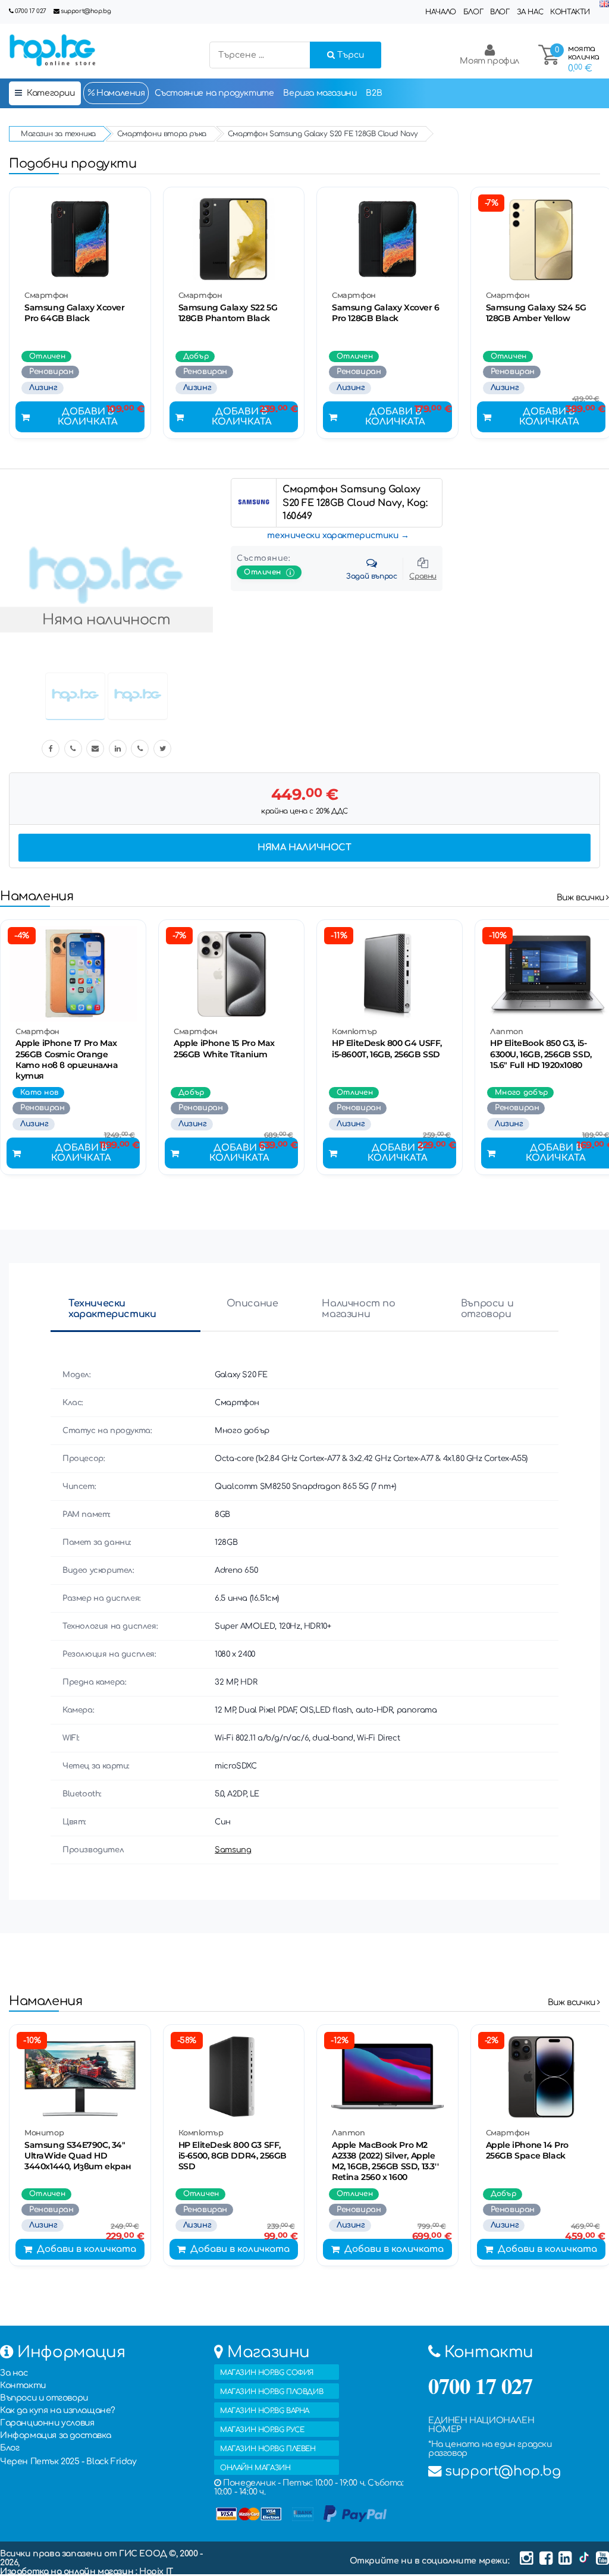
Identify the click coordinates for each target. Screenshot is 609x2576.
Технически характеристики (112, 1309)
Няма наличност (304, 848)
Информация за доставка (55, 2435)
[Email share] (95, 749)
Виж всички (582, 898)
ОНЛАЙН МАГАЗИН (255, 2468)
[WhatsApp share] (140, 749)
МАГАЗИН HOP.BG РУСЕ (262, 2430)
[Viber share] (73, 749)
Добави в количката (88, 417)
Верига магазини (320, 93)
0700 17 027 (31, 11)
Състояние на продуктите (214, 93)
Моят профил (489, 61)
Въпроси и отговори (487, 1309)
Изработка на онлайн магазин (68, 2572)
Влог (500, 12)
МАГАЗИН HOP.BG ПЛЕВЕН (268, 2449)
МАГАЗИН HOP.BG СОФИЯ (267, 2373)
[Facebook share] (51, 749)
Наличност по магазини (358, 1309)
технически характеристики (333, 535)
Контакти (570, 12)
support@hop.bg (86, 11)
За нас (530, 12)
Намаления (120, 93)
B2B (374, 93)
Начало (441, 12)
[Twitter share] (162, 749)
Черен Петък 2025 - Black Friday (68, 2462)
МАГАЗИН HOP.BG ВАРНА (265, 2411)
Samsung (233, 1850)
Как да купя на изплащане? (58, 2410)
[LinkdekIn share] (118, 749)
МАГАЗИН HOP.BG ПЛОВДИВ (271, 2392)
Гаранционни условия (47, 2423)
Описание (252, 1303)
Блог (473, 12)
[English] (604, 4)
